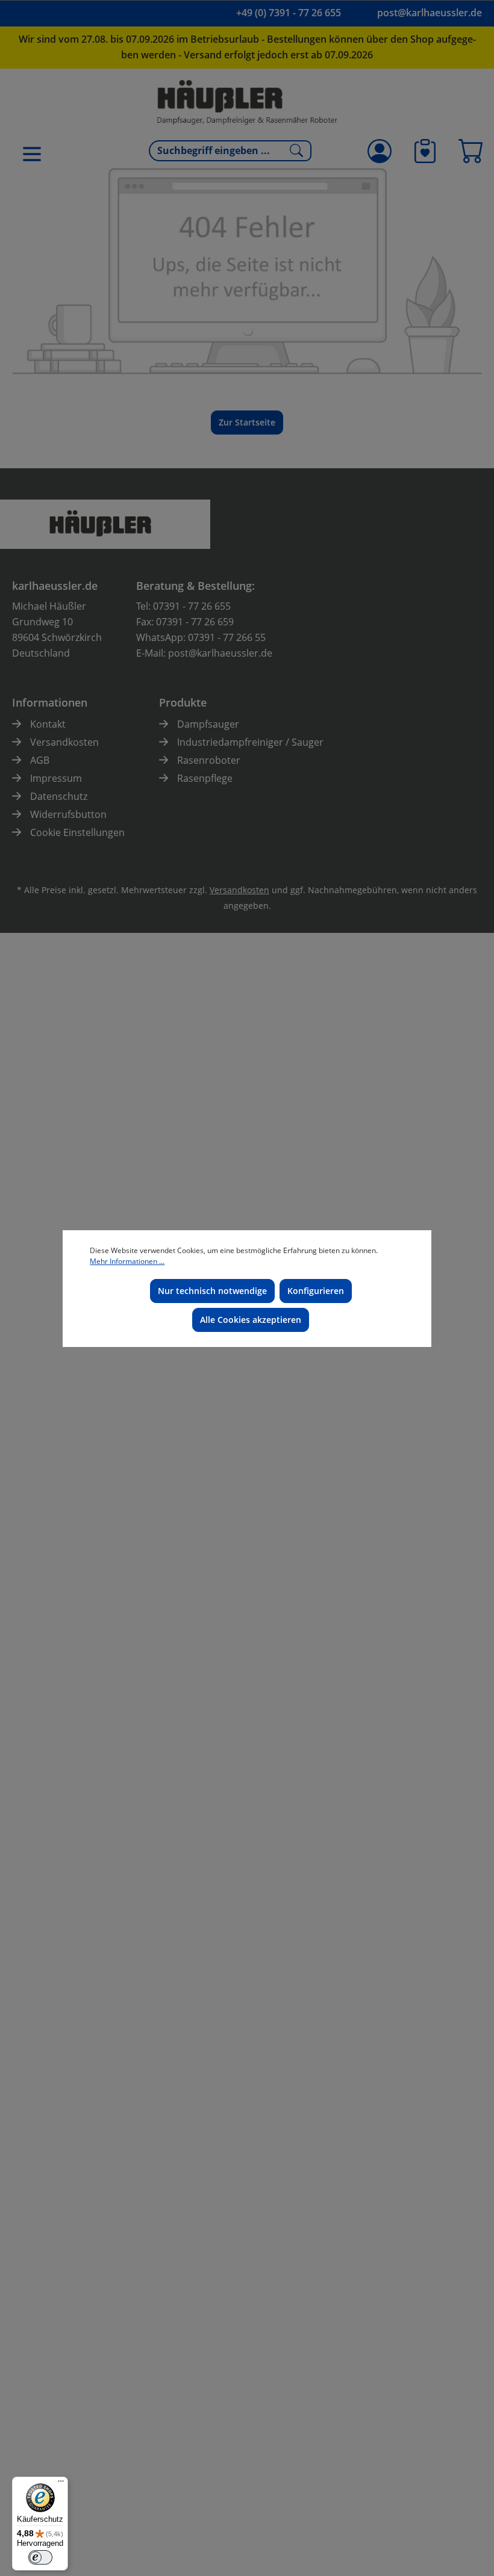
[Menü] (61, 2484)
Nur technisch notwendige (212, 1291)
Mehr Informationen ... (127, 1261)
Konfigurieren (316, 1291)
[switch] (40, 2557)
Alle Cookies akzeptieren (251, 1320)
